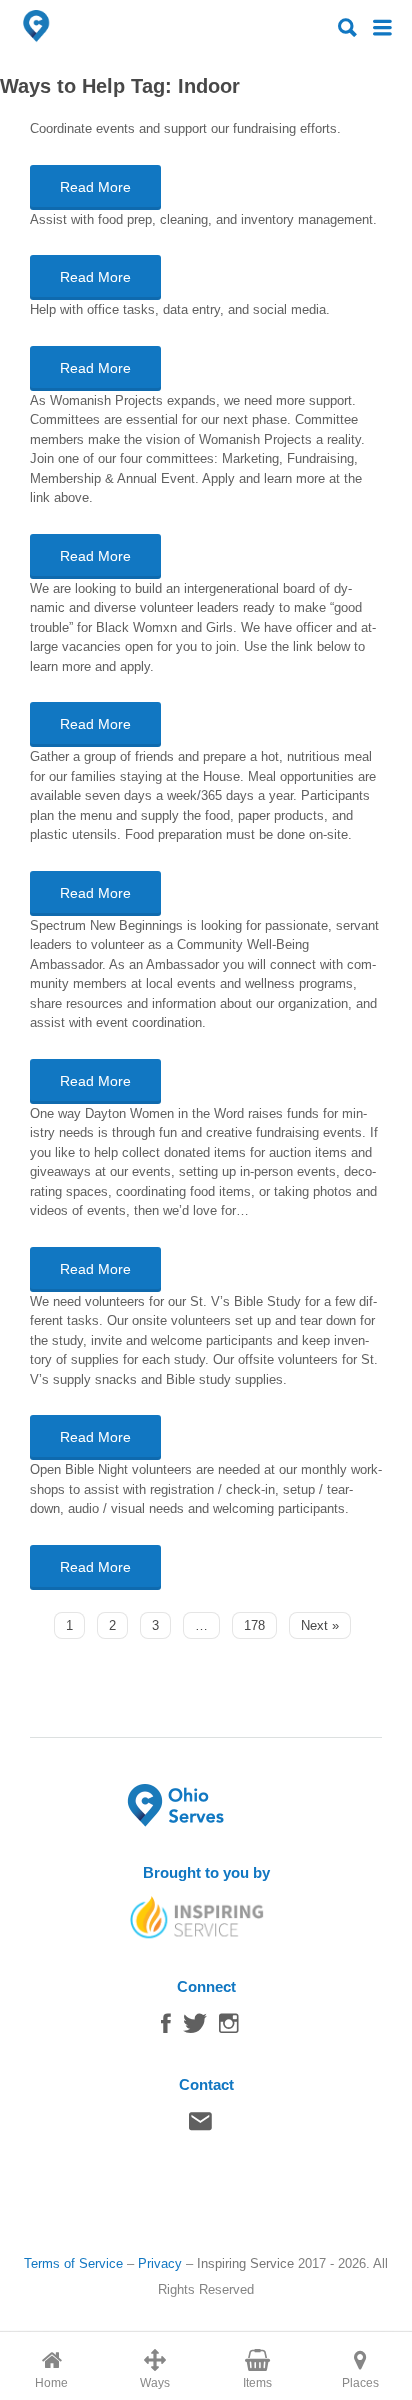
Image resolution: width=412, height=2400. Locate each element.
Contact (200, 2126)
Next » (320, 1625)
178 (254, 1625)
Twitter (195, 2028)
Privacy (160, 2263)
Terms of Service (73, 2263)
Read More (95, 187)
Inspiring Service (245, 2263)
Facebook (166, 2028)
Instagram (229, 2028)
